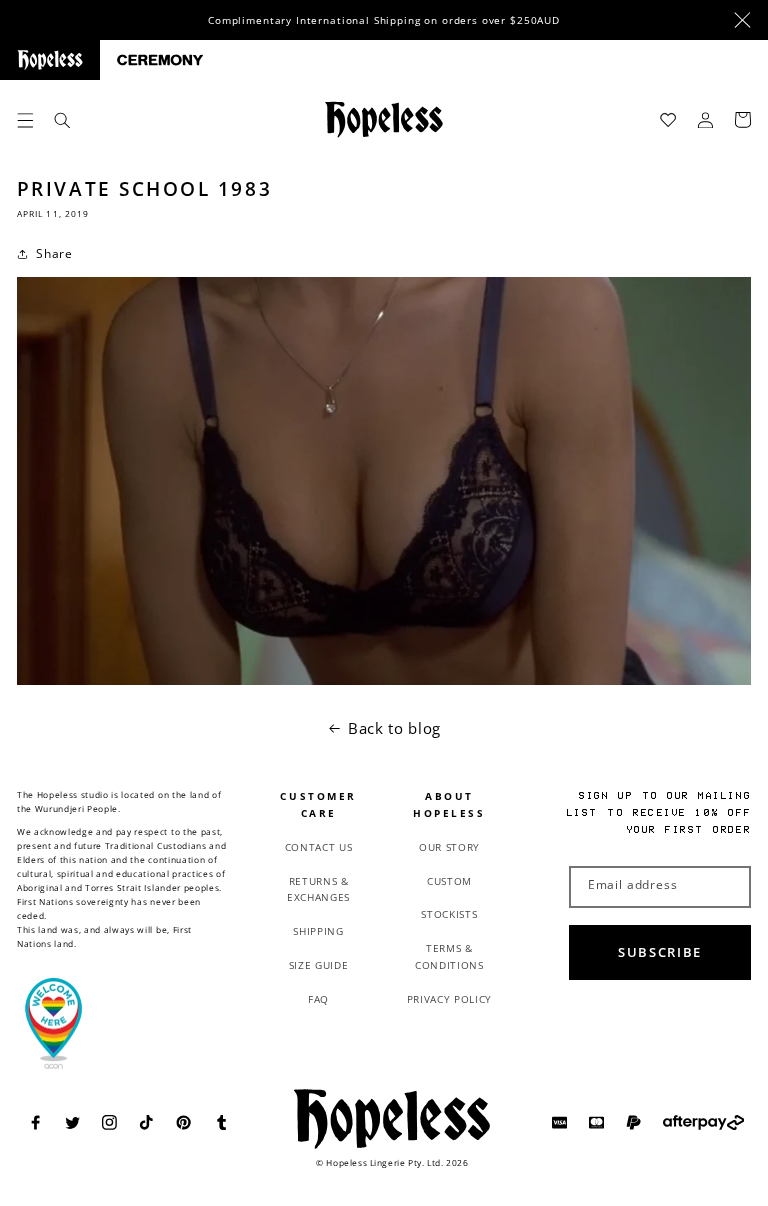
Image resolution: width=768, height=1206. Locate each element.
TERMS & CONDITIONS (449, 956)
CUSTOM (449, 881)
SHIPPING (318, 931)
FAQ (318, 999)
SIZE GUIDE (319, 965)
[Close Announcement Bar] (742, 20)
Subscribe (660, 952)
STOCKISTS (449, 914)
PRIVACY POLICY (449, 999)
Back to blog (394, 728)
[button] (25, 119)
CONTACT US (319, 847)
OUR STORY (449, 847)
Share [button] (54, 253)
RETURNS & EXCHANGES (318, 889)
